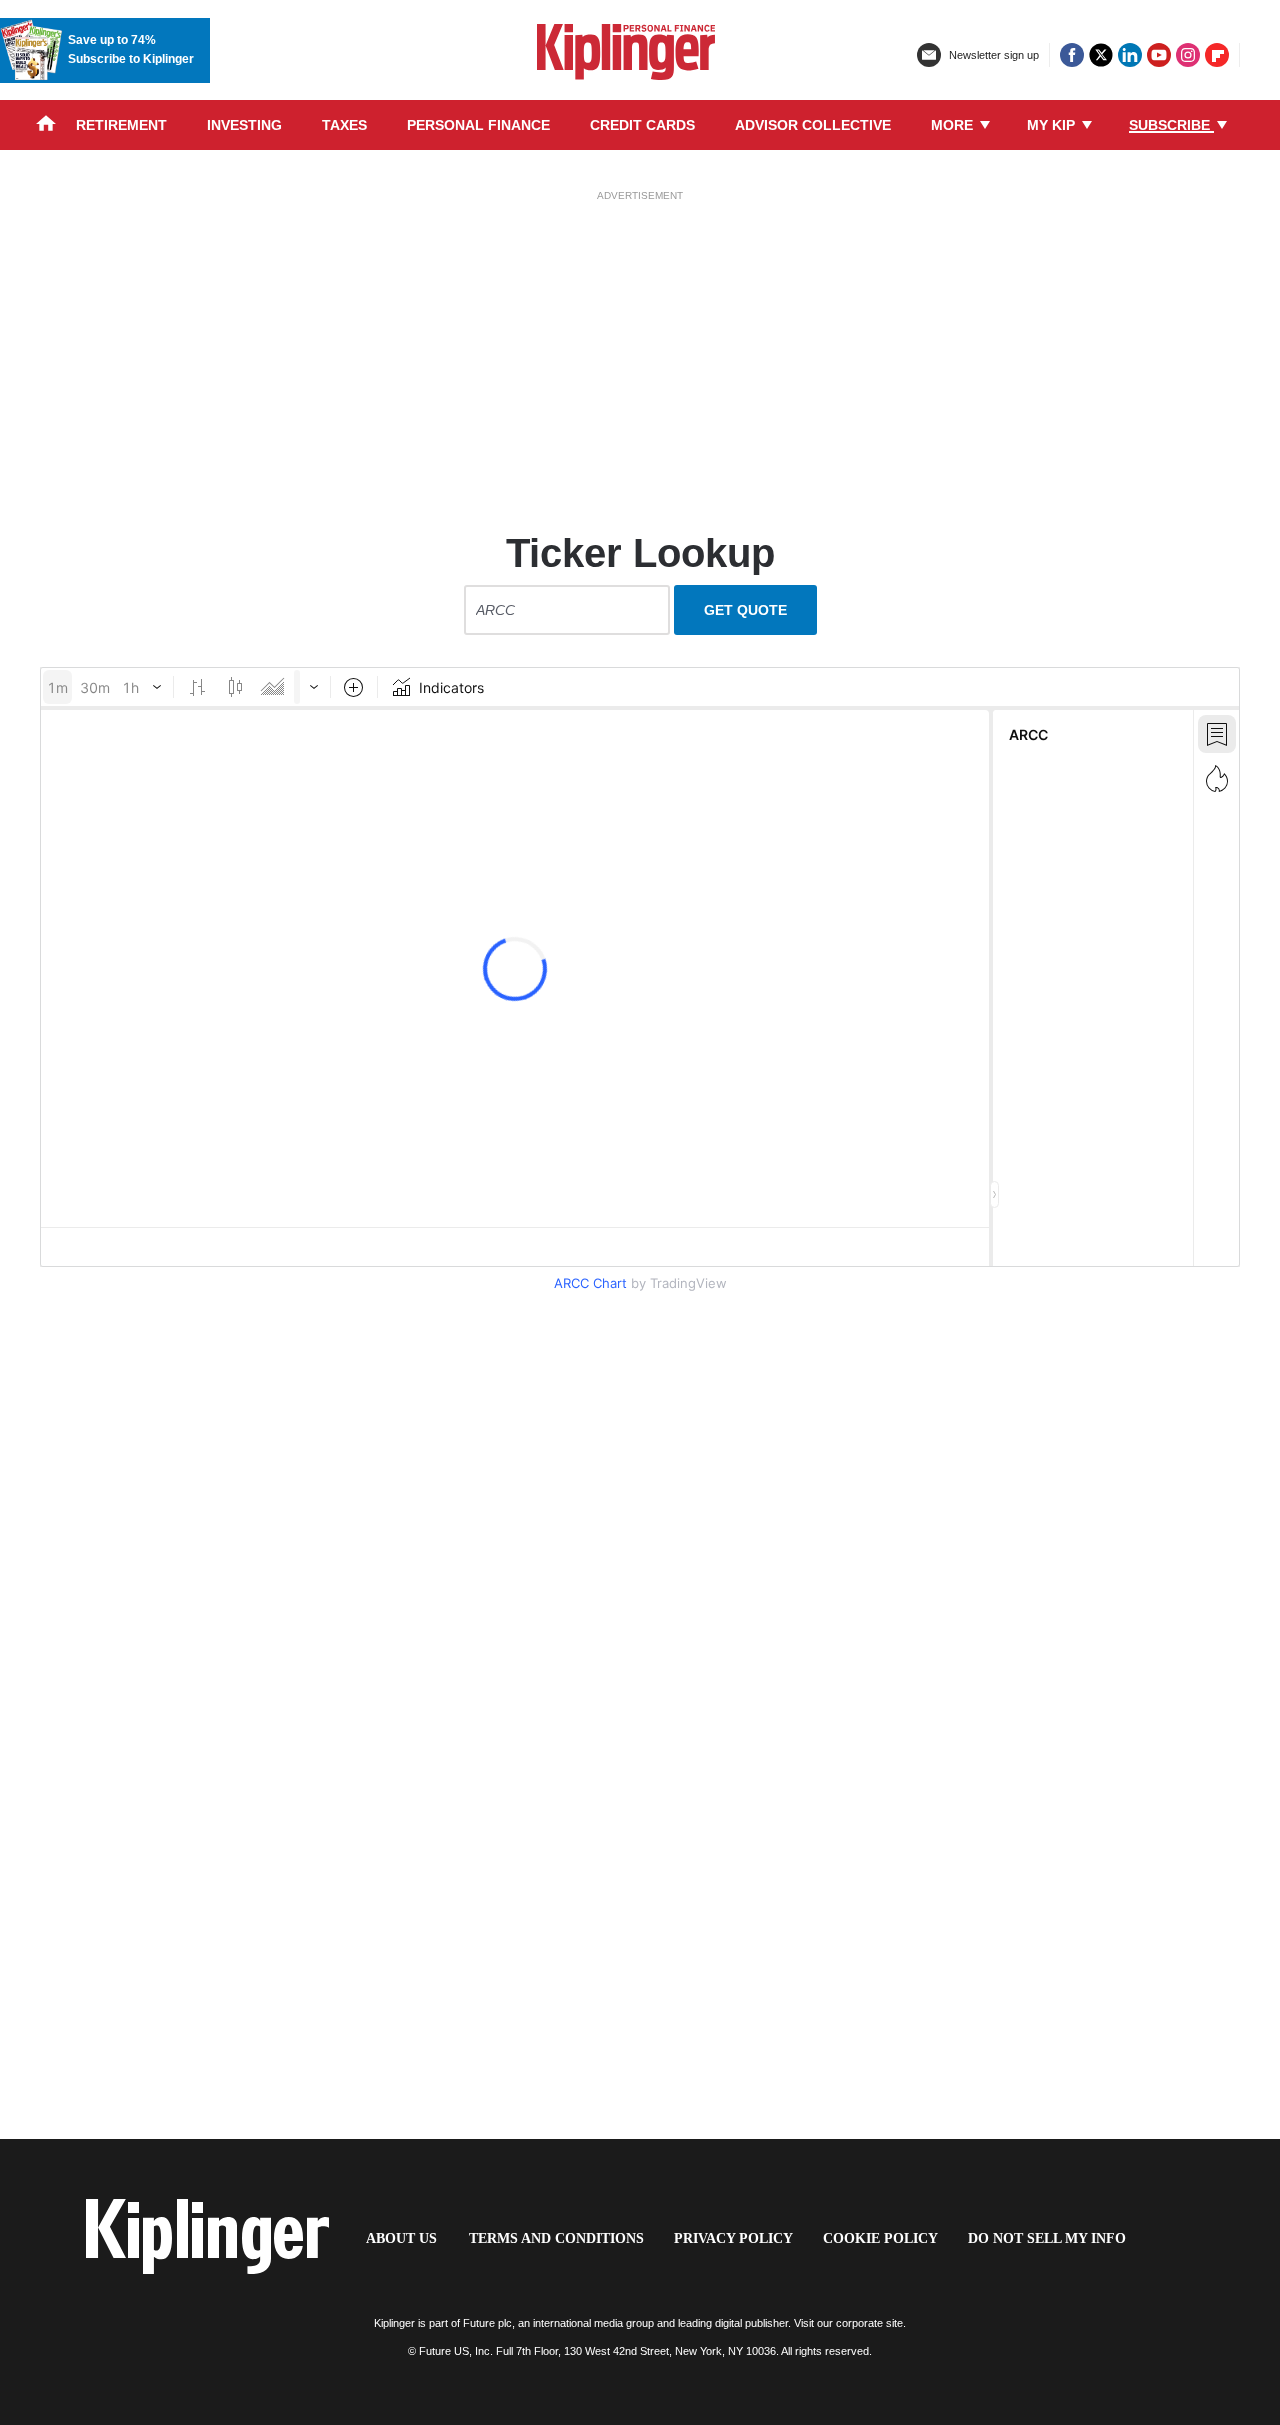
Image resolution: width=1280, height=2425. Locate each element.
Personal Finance (478, 125)
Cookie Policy (880, 2238)
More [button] (954, 125)
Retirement (121, 125)
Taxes (344, 125)
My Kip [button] (1053, 125)
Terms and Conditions (556, 2238)
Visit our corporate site (848, 2323)
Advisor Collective (813, 125)
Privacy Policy (733, 2238)
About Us (401, 2238)
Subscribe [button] (1171, 125)
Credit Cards (642, 125)
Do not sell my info (1047, 2238)
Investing (244, 125)
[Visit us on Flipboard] (1217, 55)
